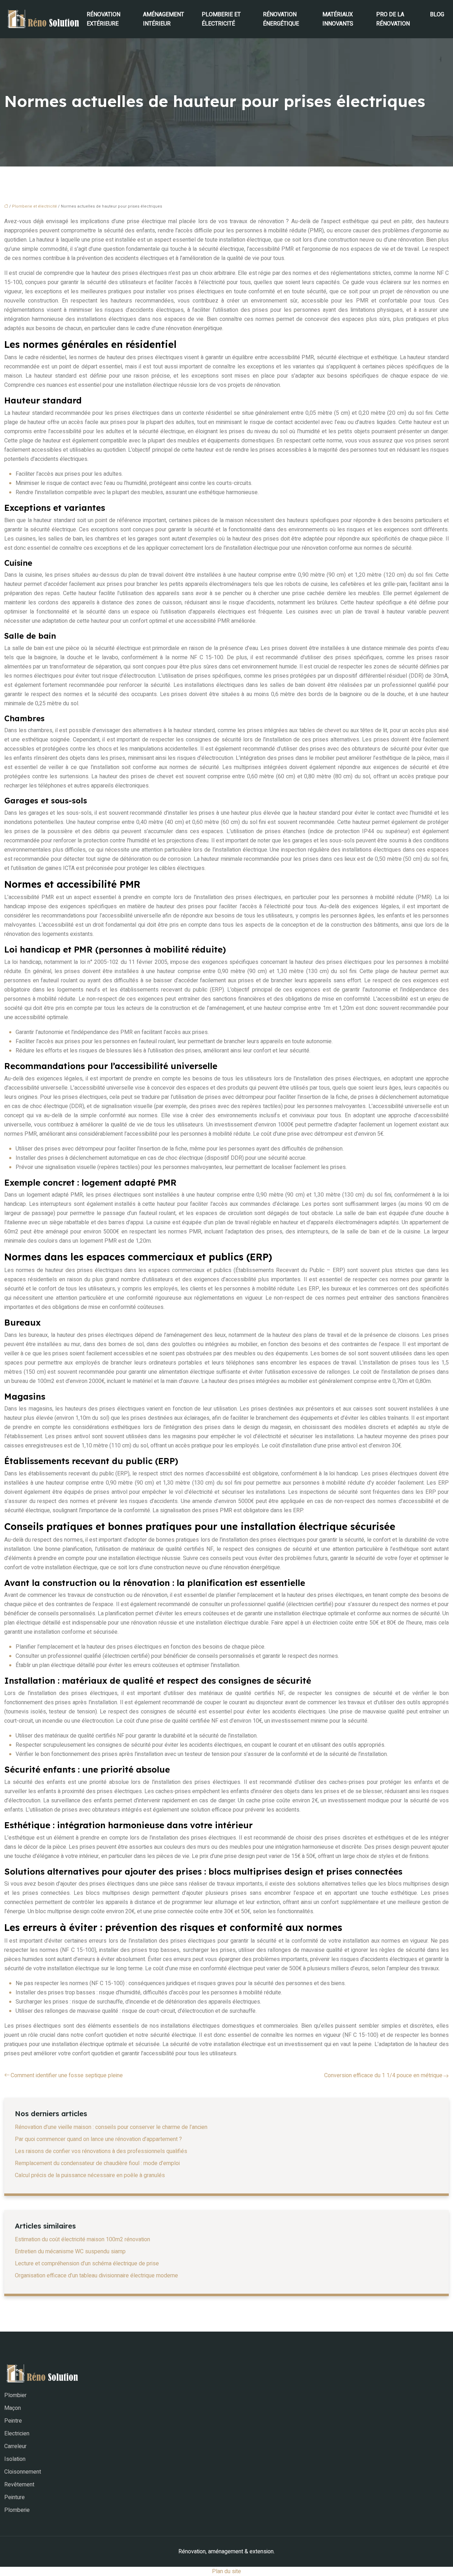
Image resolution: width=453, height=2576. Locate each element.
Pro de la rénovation (393, 19)
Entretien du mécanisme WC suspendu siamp (70, 2252)
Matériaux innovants (338, 19)
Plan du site (226, 2571)
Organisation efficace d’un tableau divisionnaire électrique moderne (96, 2276)
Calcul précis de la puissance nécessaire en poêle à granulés (90, 2175)
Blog (437, 15)
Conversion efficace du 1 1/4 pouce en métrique (383, 2075)
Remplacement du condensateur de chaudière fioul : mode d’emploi (97, 2163)
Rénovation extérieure (104, 19)
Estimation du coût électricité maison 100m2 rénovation (82, 2239)
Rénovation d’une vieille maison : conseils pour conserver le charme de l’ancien (111, 2127)
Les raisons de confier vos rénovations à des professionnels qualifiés (101, 2151)
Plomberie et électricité (221, 19)
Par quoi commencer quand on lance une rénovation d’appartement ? (98, 2139)
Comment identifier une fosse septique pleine (67, 2075)
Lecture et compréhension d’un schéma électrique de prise (87, 2264)
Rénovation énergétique (281, 19)
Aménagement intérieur (164, 19)
